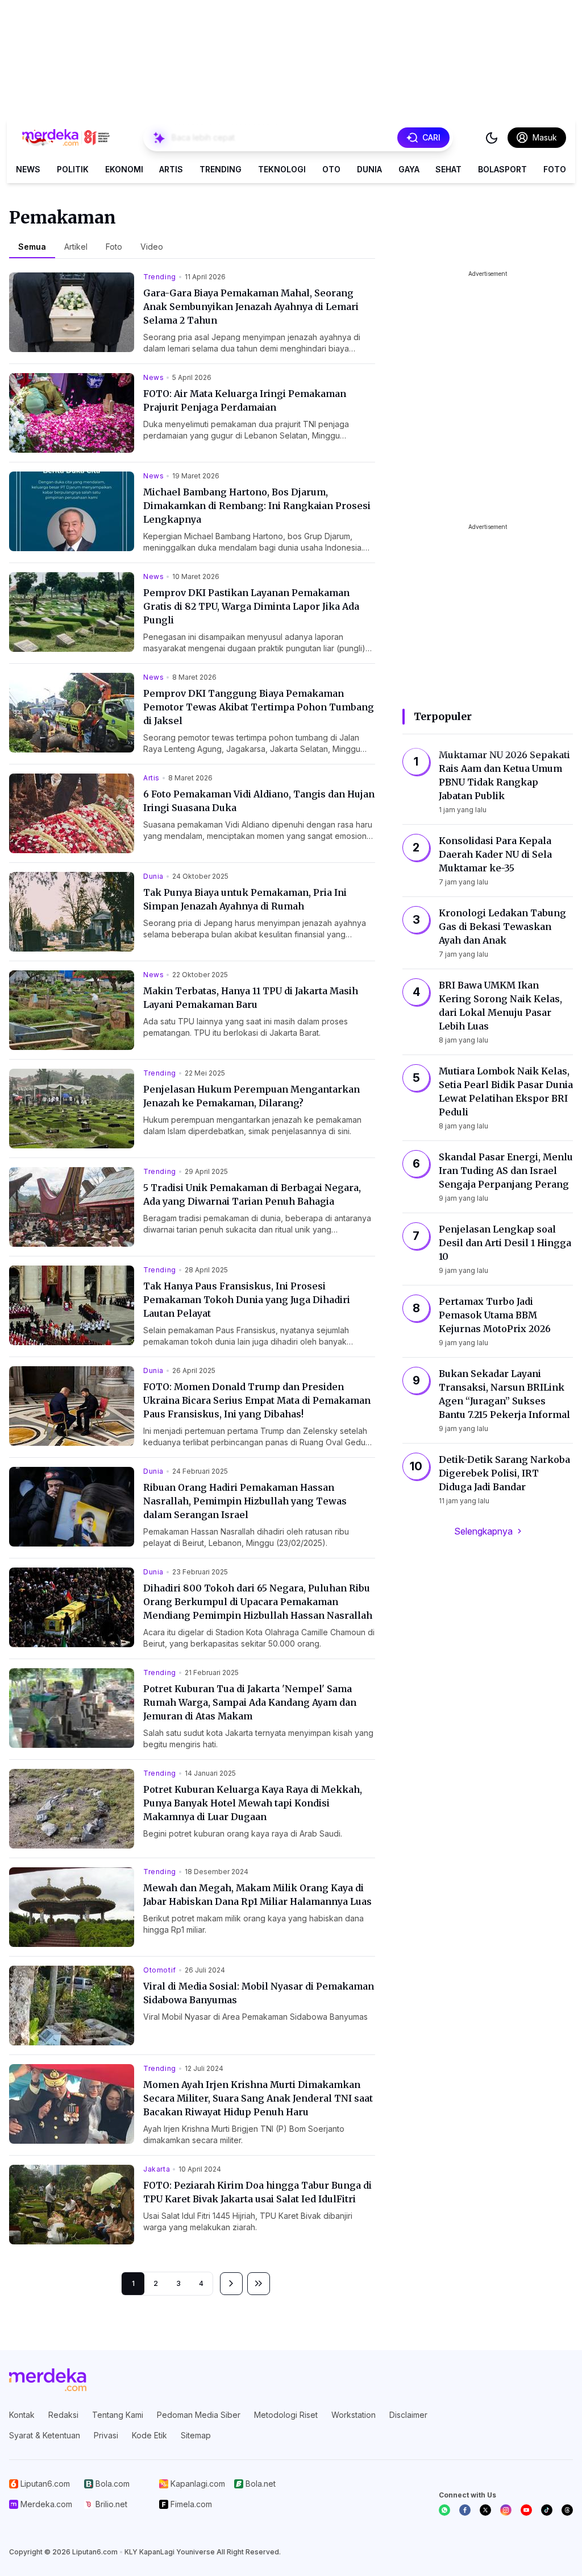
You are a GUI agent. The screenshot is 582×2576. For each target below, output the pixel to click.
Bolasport (502, 169)
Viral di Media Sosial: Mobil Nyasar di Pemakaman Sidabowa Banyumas (259, 1993)
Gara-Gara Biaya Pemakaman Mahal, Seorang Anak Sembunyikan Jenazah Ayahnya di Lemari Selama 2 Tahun (251, 307)
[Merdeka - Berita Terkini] (66, 138)
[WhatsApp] (444, 2510)
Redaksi (63, 2415)
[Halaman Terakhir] (259, 2284)
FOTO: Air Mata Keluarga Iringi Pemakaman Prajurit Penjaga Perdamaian (245, 400)
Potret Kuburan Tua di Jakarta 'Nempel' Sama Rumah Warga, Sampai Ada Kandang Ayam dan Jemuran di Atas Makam (250, 1702)
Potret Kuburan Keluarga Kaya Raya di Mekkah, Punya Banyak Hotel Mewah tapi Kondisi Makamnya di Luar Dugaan (253, 1803)
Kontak (22, 2415)
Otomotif (160, 1970)
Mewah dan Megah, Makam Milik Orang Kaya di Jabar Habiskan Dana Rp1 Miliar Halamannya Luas (257, 1895)
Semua (32, 247)
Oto (331, 169)
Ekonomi (124, 169)
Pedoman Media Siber (199, 2415)
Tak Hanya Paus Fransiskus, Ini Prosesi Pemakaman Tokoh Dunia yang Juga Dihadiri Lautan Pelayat (247, 1300)
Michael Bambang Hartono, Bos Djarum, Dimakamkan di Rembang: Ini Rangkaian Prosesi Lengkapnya (257, 506)
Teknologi (282, 169)
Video (152, 247)
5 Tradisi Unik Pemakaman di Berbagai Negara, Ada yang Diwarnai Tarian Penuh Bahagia (252, 1194)
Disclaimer (408, 2415)
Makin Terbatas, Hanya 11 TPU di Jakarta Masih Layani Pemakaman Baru (251, 998)
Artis (171, 169)
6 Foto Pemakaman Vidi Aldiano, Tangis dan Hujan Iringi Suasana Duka (259, 801)
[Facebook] (465, 2510)
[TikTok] (547, 2510)
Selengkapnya (483, 1531)
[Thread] (567, 2510)
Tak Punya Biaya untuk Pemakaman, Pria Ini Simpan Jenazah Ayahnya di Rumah (245, 899)
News (28, 169)
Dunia (369, 169)
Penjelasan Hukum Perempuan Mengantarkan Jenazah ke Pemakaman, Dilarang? (251, 1096)
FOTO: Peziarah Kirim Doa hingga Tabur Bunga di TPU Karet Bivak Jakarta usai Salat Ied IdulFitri (257, 2192)
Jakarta (157, 2169)
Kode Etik (149, 2435)
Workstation (354, 2415)
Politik (73, 169)
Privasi (106, 2435)
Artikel (76, 247)
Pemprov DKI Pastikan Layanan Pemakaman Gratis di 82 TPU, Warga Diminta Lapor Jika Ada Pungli (251, 606)
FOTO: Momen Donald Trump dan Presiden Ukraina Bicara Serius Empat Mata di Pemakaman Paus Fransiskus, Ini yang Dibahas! (257, 1400)
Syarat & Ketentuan (45, 2435)
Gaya (409, 169)
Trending (221, 169)
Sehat (448, 169)
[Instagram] (506, 2510)
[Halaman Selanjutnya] (231, 2284)
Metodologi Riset (286, 2415)
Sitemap (196, 2435)
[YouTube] (526, 2510)
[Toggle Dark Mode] (492, 138)
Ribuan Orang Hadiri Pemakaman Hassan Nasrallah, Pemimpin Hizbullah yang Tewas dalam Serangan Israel (245, 1501)
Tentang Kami (118, 2415)
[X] (485, 2510)
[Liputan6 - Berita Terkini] (48, 2380)
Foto (555, 169)
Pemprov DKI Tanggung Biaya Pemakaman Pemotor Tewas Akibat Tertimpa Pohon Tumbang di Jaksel (259, 707)
